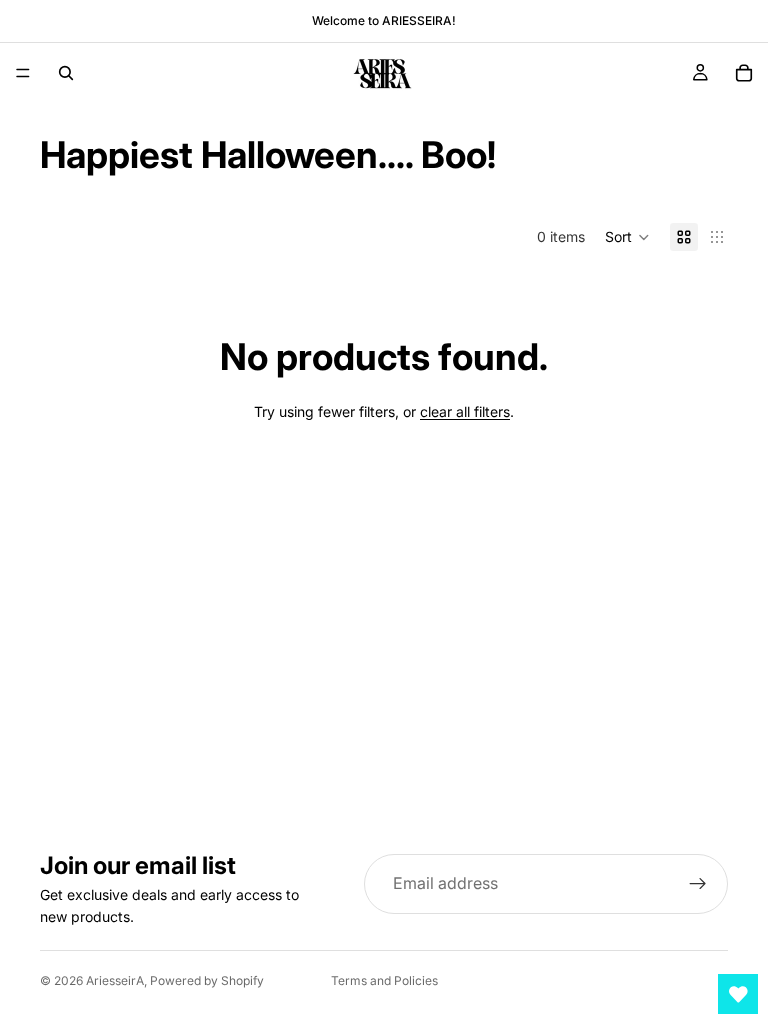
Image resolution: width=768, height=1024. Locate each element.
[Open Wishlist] (738, 994)
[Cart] (744, 73)
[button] (627, 237)
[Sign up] (698, 884)
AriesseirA (115, 980)
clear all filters (465, 411)
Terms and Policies (384, 980)
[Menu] (23, 73)
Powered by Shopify (207, 980)
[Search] (66, 73)
